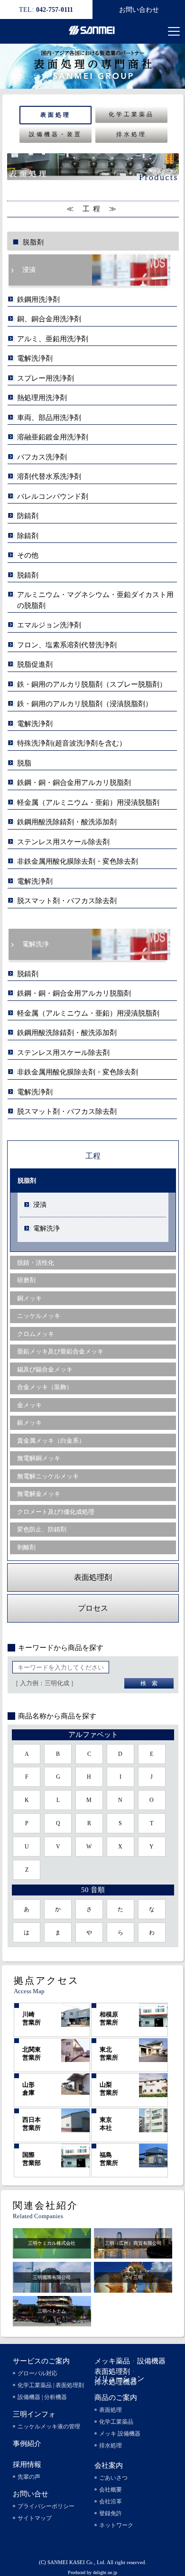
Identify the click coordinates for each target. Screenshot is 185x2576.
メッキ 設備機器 (120, 2434)
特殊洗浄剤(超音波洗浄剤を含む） (72, 743)
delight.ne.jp (105, 2572)
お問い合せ (31, 2494)
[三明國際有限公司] (52, 2288)
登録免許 (111, 2513)
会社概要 (111, 2490)
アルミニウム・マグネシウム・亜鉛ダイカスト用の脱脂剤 (95, 600)
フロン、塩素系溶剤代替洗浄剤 (67, 645)
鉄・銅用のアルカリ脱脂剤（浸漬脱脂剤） (85, 704)
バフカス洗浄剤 (42, 457)
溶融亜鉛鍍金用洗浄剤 (53, 437)
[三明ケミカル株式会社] (52, 2254)
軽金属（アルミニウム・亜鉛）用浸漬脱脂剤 (88, 803)
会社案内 (109, 2465)
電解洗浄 (36, 944)
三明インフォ (34, 2414)
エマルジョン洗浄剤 (49, 625)
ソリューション (119, 2379)
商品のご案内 (116, 2398)
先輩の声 (29, 2477)
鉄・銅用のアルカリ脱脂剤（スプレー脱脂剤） (92, 684)
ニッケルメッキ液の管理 (49, 2427)
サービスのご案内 (41, 2361)
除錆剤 (28, 536)
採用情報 (27, 2464)
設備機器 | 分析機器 (42, 2397)
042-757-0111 (46, 10)
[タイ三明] (133, 2288)
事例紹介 (27, 2444)
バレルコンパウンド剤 (53, 496)
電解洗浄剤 (35, 358)
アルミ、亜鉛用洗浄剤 (53, 339)
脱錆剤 (28, 575)
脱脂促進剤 (35, 664)
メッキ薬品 (112, 2361)
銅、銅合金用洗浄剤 (49, 319)
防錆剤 (28, 516)
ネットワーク (116, 2525)
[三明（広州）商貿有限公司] (133, 2254)
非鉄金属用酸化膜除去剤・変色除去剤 (78, 861)
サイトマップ (35, 2518)
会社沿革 (111, 2501)
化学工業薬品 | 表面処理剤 (51, 2385)
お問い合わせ (139, 10)
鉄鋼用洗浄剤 (38, 299)
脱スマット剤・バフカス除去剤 (67, 901)
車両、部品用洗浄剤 (49, 418)
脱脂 (24, 763)
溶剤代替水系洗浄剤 (49, 476)
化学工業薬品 (131, 114)
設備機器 (151, 2361)
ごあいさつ (113, 2478)
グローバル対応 (37, 2373)
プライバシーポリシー (46, 2506)
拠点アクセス (46, 1980)
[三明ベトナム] (52, 2322)
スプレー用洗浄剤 (46, 378)
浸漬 (29, 270)
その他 (28, 555)
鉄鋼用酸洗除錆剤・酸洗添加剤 (67, 822)
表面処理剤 (112, 2371)
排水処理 (131, 134)
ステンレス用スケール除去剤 (63, 842)
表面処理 (55, 115)
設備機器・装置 (55, 134)
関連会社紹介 (46, 2205)
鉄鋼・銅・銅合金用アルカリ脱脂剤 (74, 783)
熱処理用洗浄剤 (42, 398)
